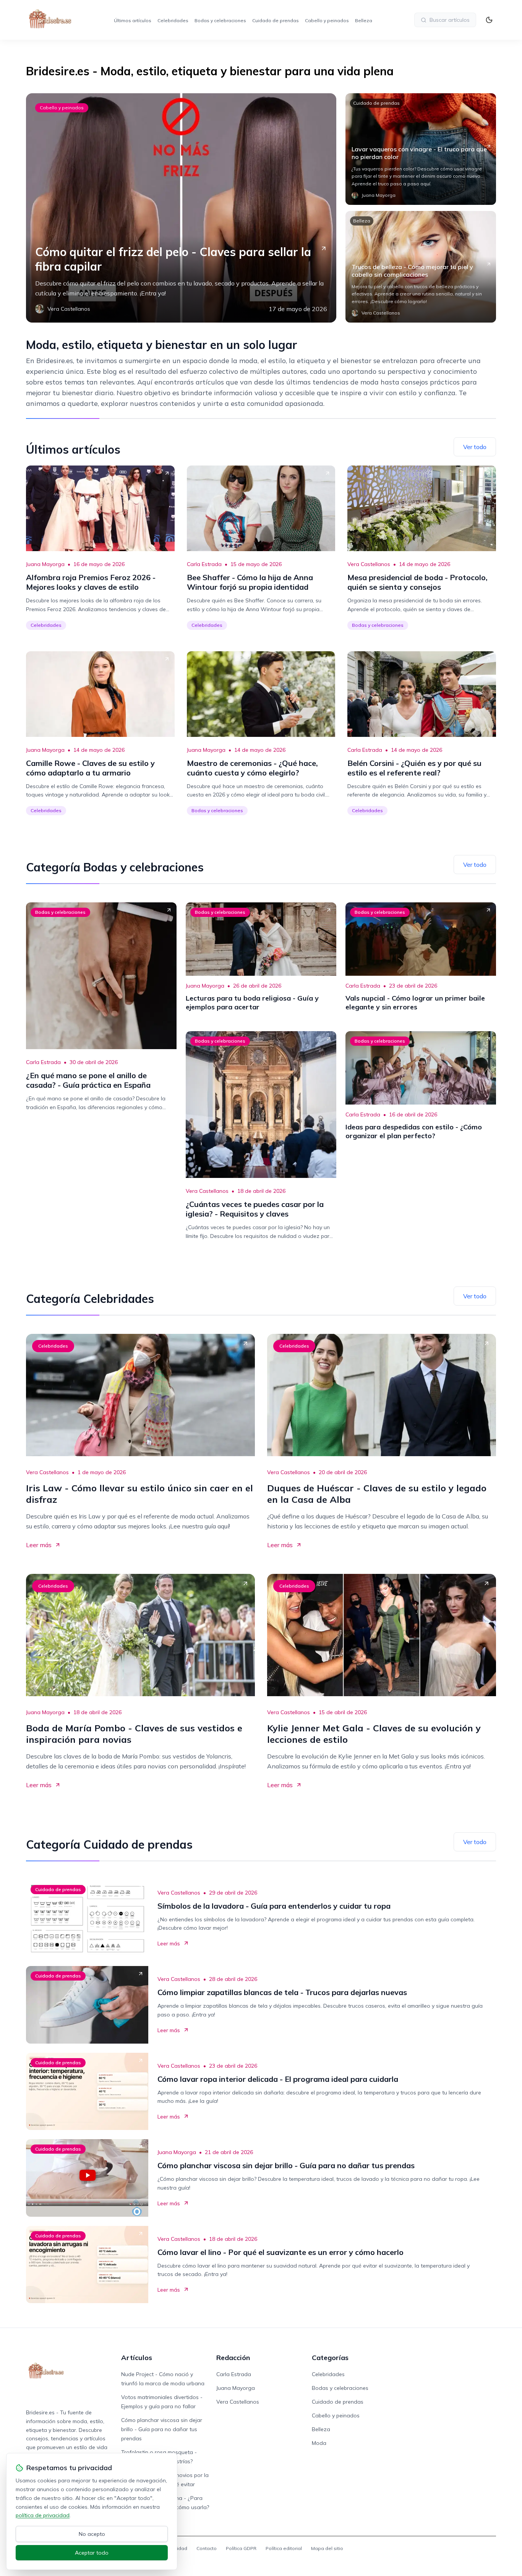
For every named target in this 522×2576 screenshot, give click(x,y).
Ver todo (475, 447)
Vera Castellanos (369, 564)
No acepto (92, 2534)
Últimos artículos (133, 20)
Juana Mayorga (45, 564)
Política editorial (284, 2548)
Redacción (233, 2358)
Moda (319, 2443)
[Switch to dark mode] (489, 20)
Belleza (364, 20)
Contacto (207, 2548)
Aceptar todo (92, 2553)
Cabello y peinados (327, 20)
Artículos (137, 2358)
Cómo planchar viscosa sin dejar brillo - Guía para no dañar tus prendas (162, 2429)
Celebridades (173, 20)
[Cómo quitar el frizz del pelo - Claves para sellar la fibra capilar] (181, 208)
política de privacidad (43, 2515)
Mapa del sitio (327, 2548)
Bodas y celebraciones (220, 20)
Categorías (330, 2358)
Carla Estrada (204, 564)
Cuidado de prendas (276, 20)
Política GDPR (241, 2548)
